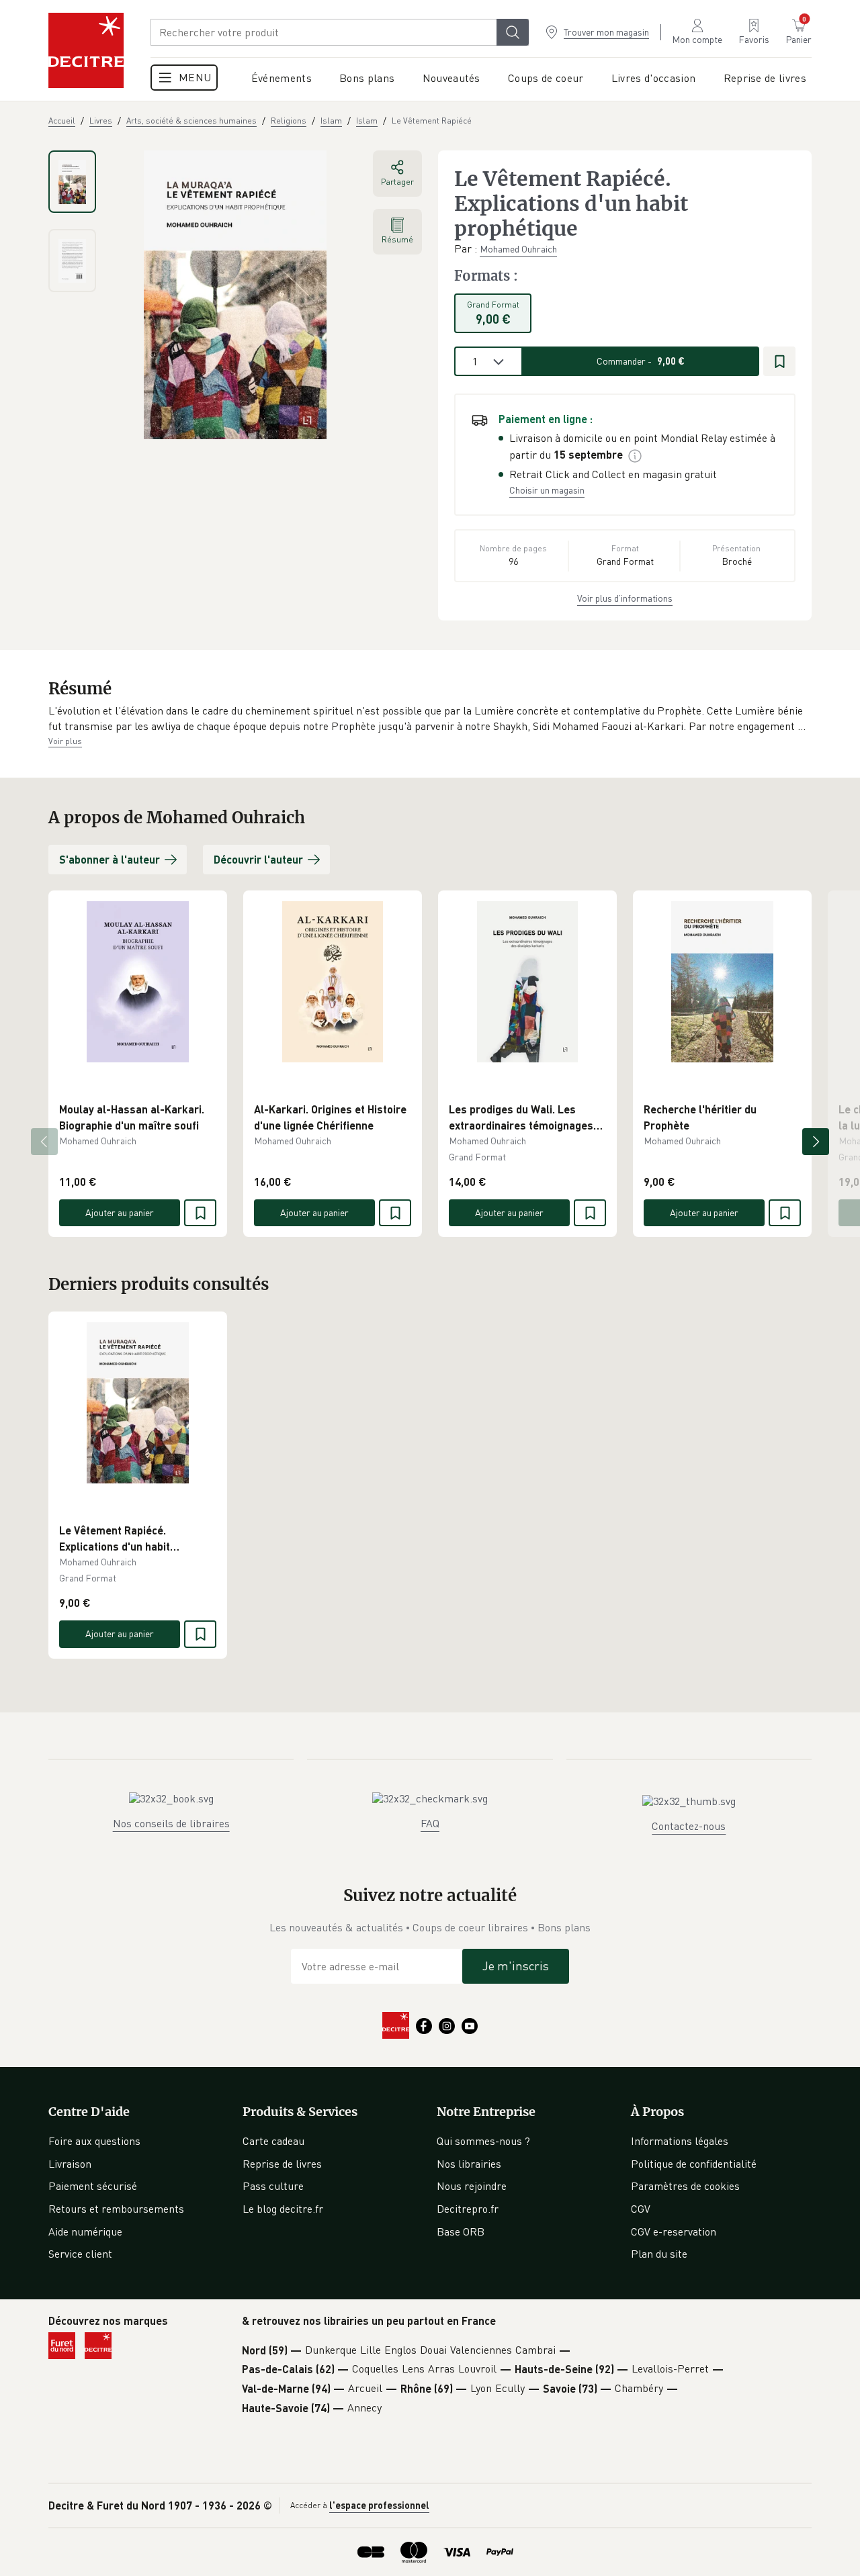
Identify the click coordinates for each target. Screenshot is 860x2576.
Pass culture (273, 2186)
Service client (80, 2254)
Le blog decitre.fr (283, 2209)
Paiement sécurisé (93, 2186)
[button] (430, 719)
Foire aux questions (94, 2141)
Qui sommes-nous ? (483, 2141)
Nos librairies (469, 2164)
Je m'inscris (516, 1966)
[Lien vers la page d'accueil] (86, 50)
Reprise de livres (282, 2164)
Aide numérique (85, 2232)
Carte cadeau (273, 2141)
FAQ (430, 1823)
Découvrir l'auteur (258, 859)
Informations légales (680, 2141)
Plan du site (659, 2254)
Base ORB (461, 2232)
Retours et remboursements (116, 2209)
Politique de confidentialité (694, 2164)
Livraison (70, 2164)
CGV (641, 2209)
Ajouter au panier (120, 1212)
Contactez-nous (689, 1826)
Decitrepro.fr (468, 2209)
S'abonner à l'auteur (110, 859)
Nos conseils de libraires (171, 1823)
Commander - (641, 361)
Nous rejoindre (472, 2186)
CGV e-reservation (674, 2232)
